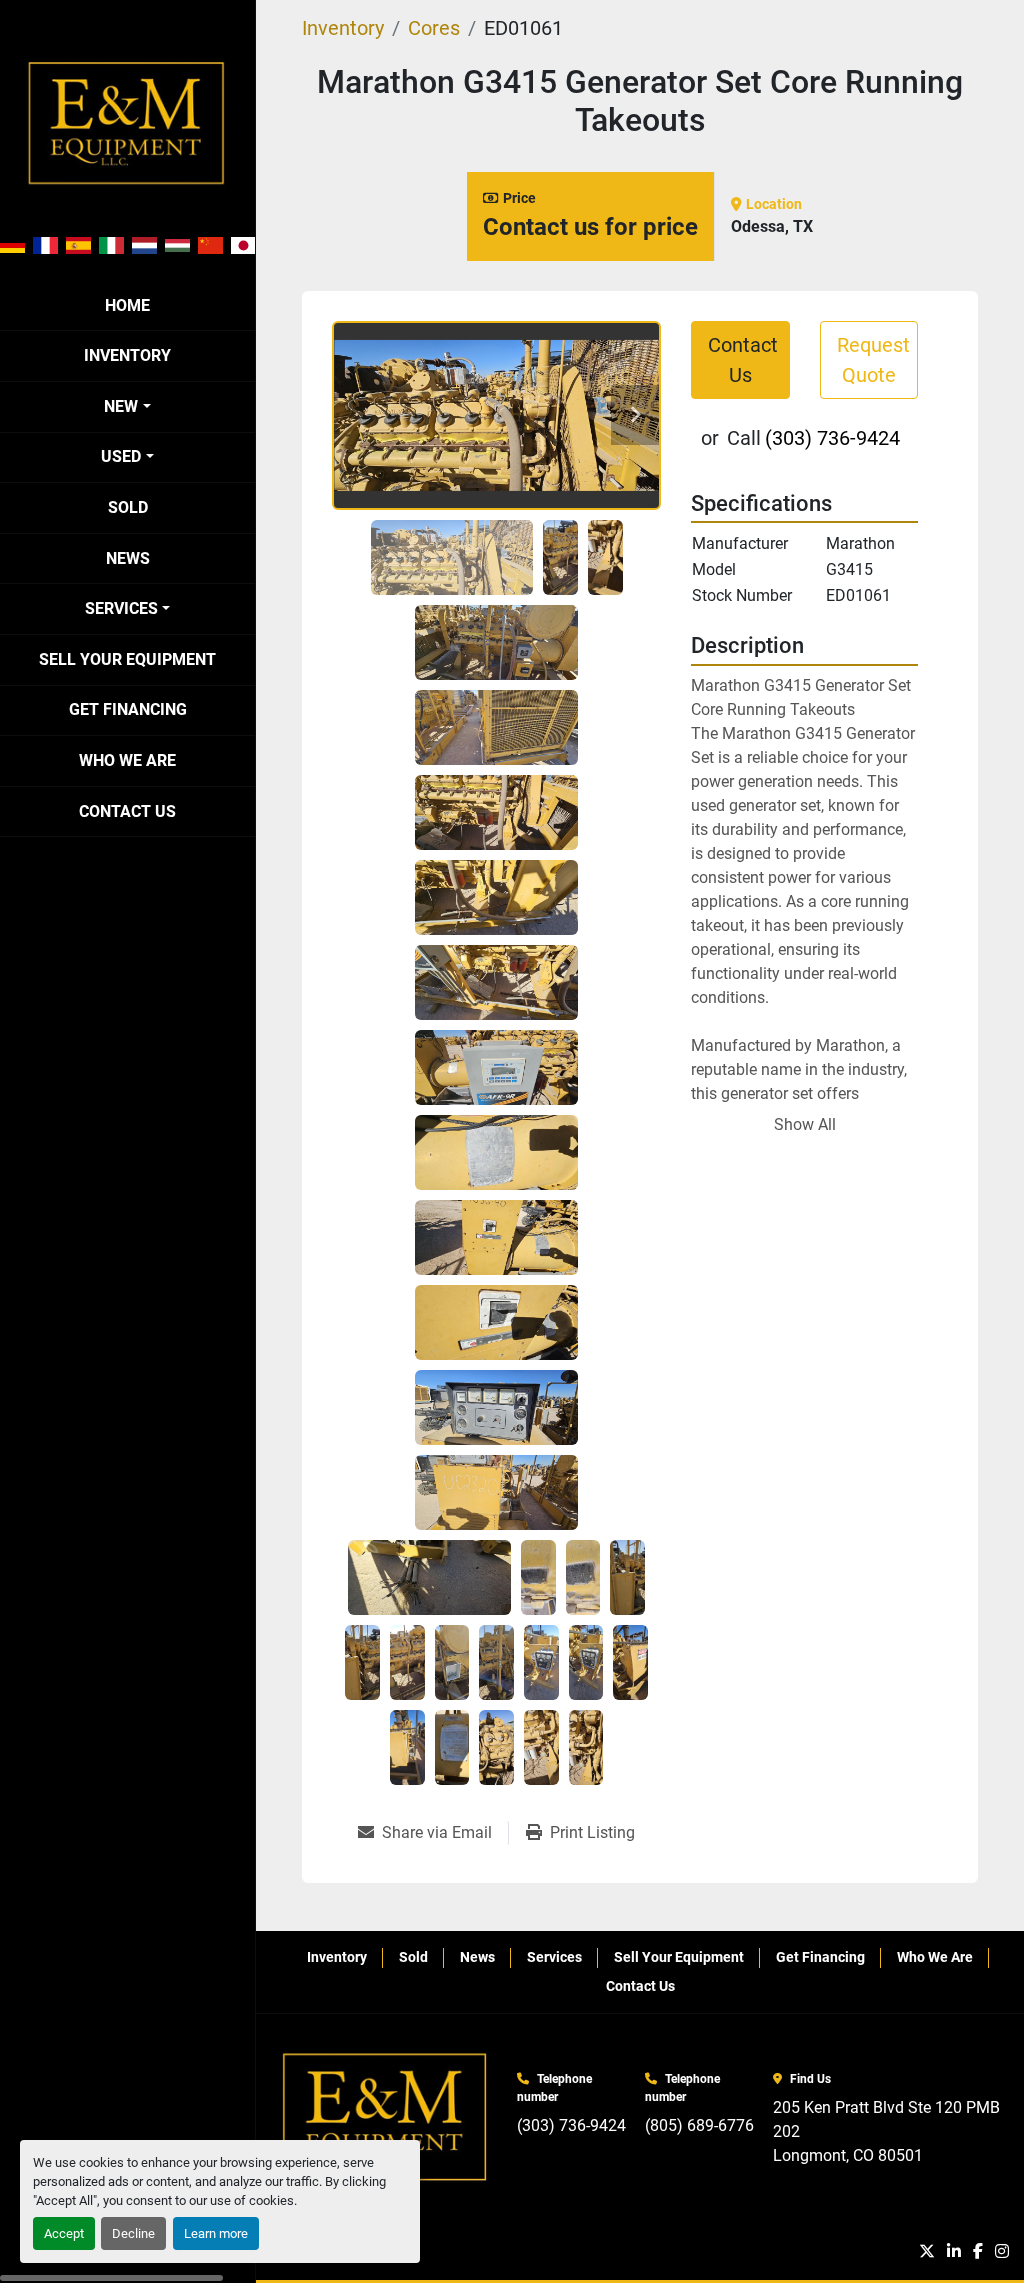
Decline (133, 2233)
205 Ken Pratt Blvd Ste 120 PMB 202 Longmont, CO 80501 (888, 2131)
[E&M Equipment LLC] (386, 2117)
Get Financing (128, 709)
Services (121, 608)
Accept (64, 2233)
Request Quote (873, 360)
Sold (128, 507)
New (121, 406)
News (128, 558)
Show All (805, 1124)
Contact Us (127, 811)
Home (127, 305)
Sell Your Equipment (127, 659)
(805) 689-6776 (699, 2125)
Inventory (127, 355)
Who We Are (127, 760)
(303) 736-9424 (832, 438)
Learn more (216, 2233)
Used (121, 456)
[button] (127, 407)
